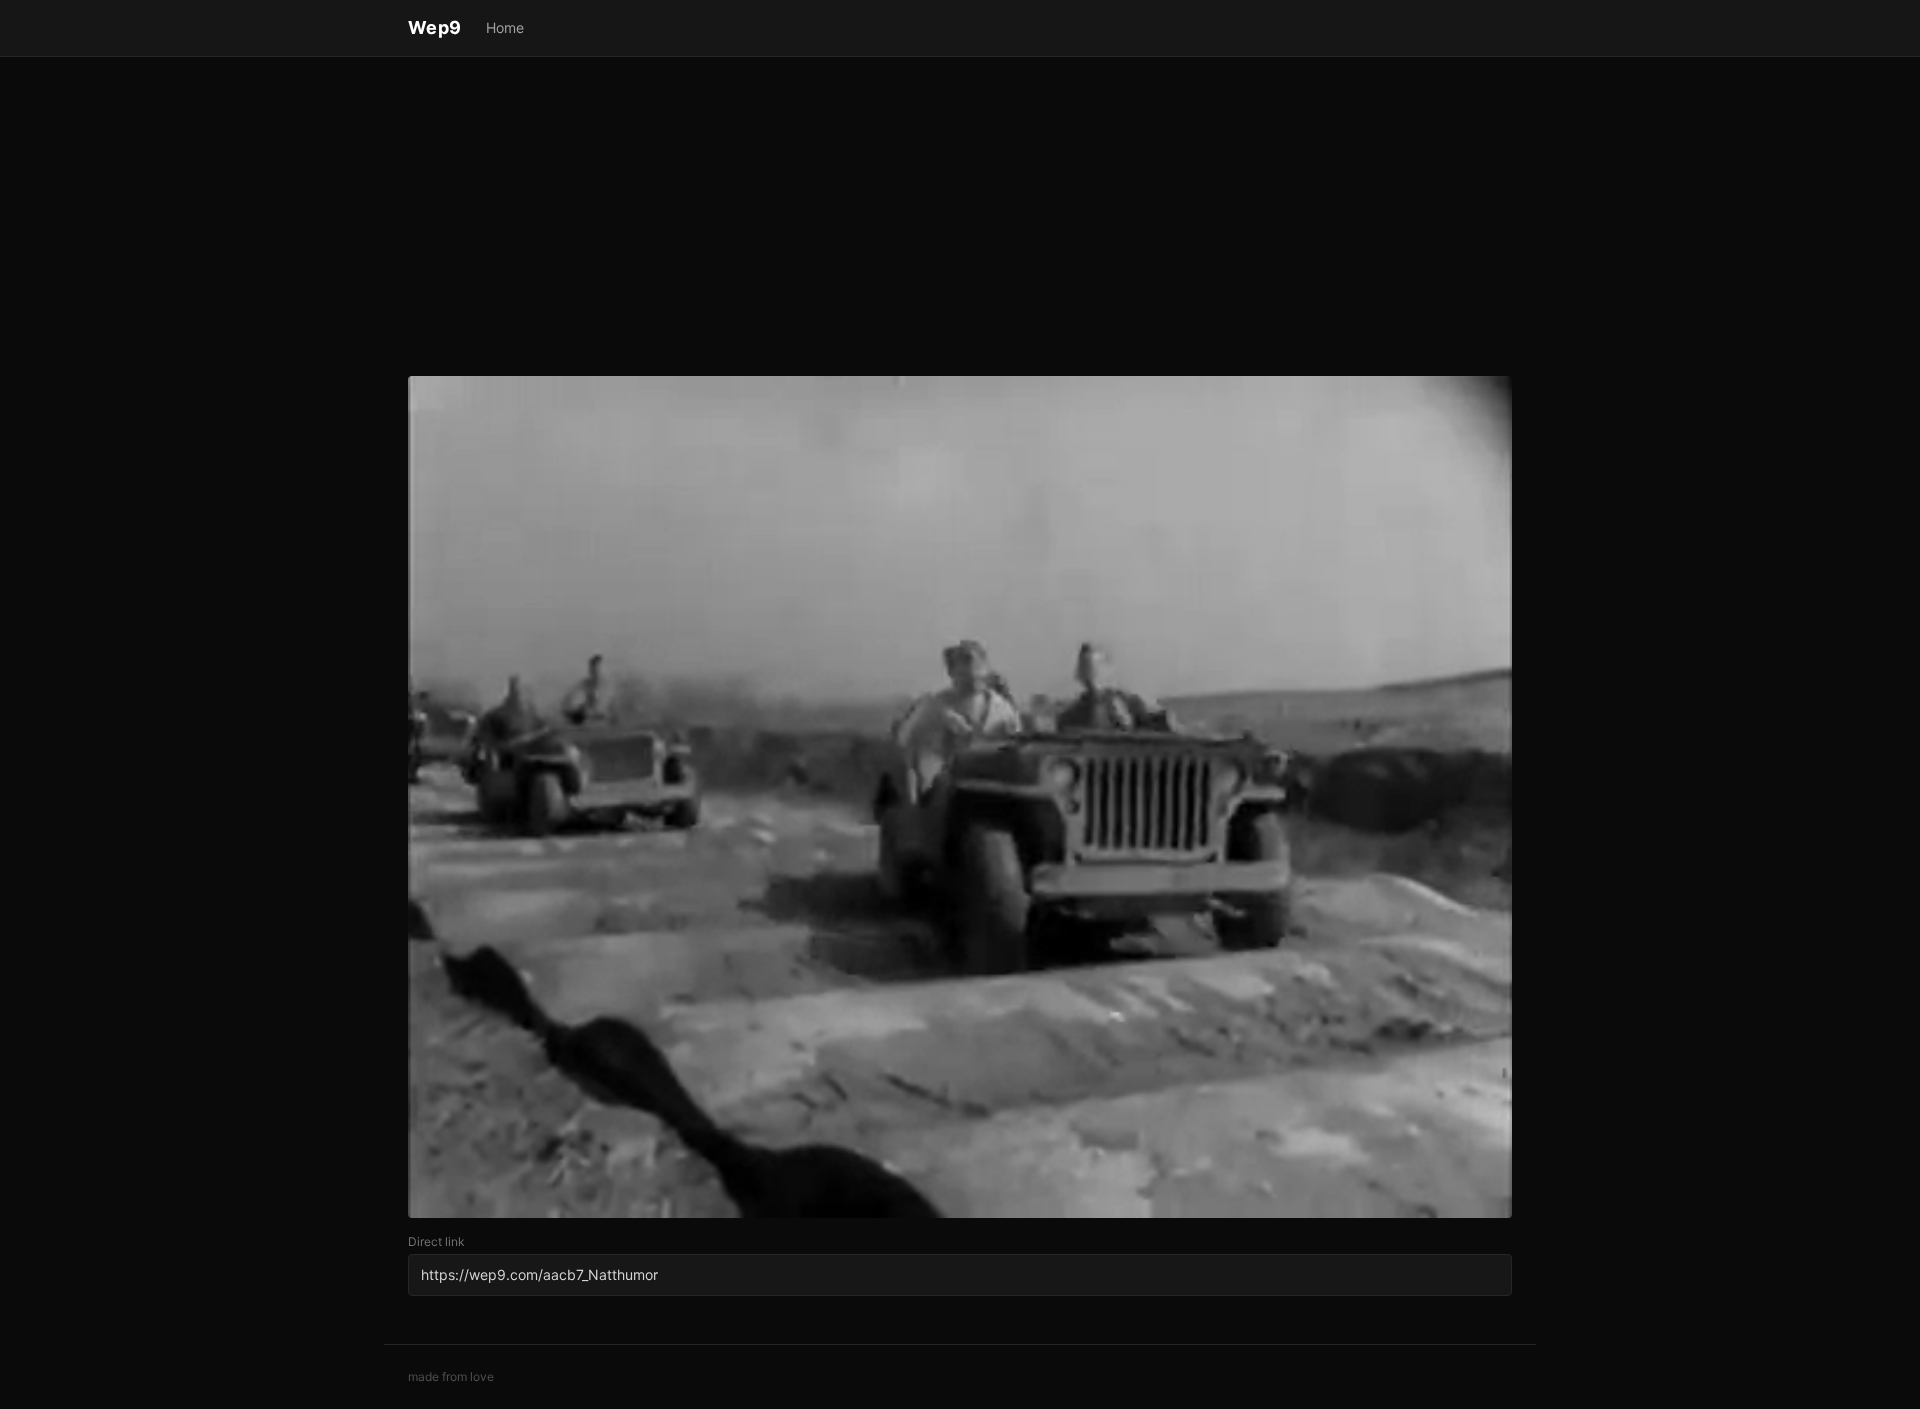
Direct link (436, 1241)
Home (505, 27)
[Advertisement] (960, 220)
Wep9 (435, 27)
